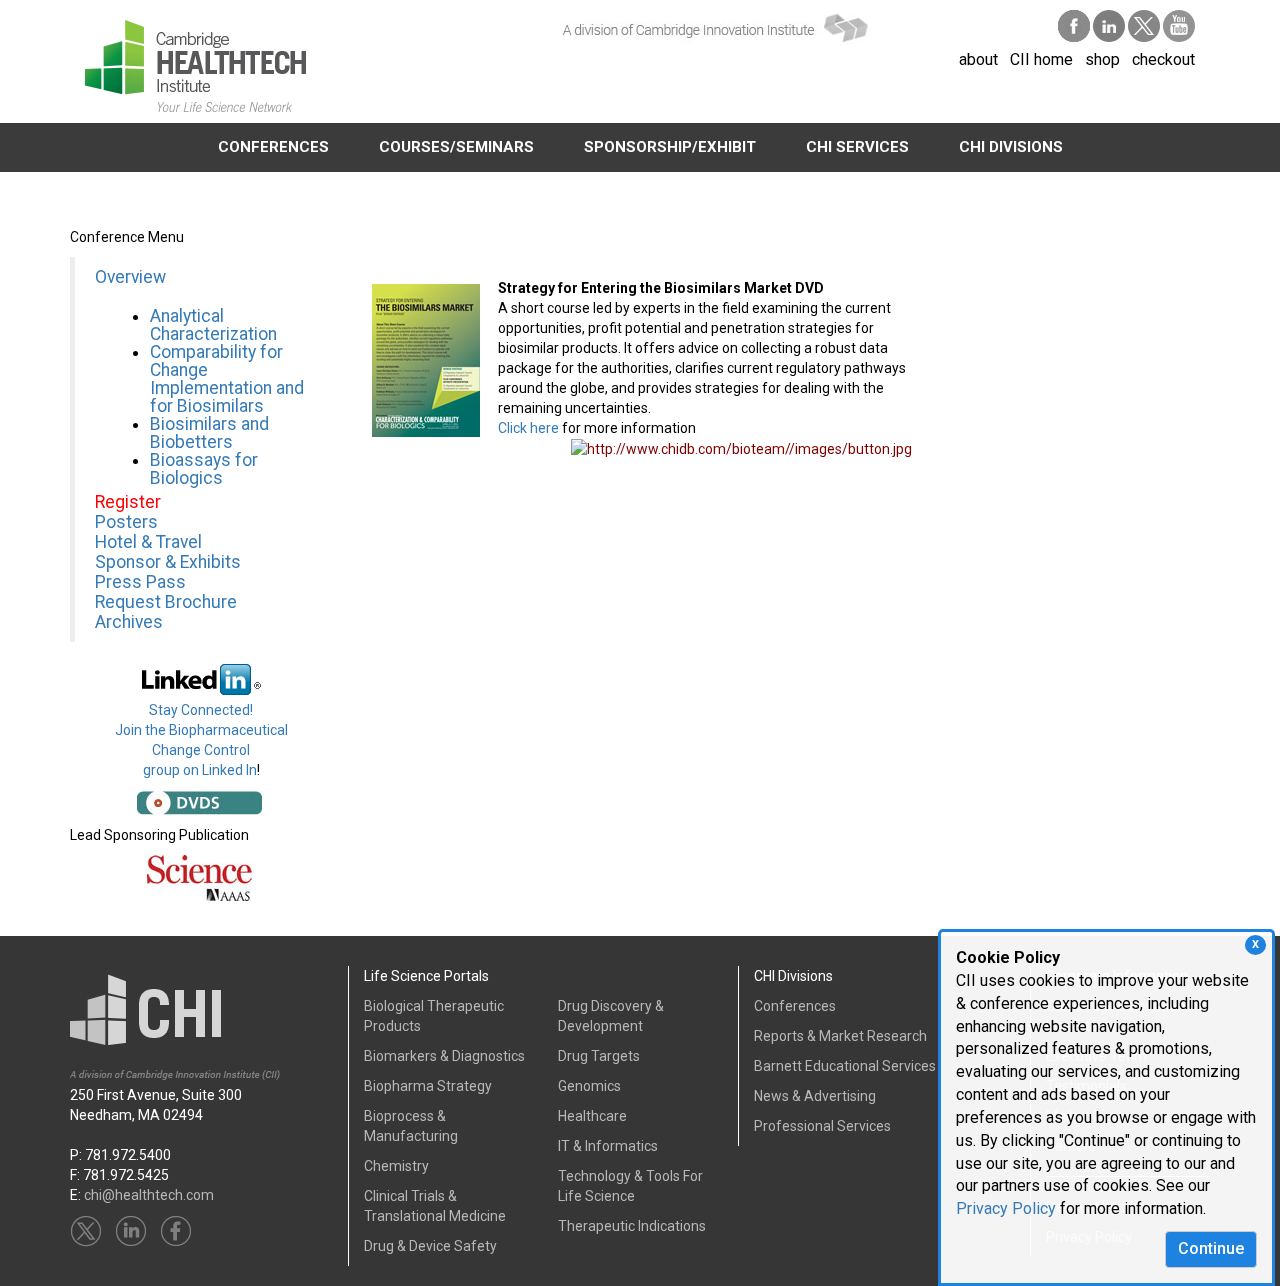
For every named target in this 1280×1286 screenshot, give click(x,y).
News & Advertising (815, 1096)
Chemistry (396, 1166)
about (978, 59)
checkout (1163, 59)
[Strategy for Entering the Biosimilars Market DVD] (426, 359)
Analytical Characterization (215, 325)
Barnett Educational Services (845, 1066)
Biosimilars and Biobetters (209, 433)
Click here (528, 428)
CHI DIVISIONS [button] (1011, 147)
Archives (129, 622)
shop (1102, 59)
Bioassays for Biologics (204, 469)
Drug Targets (599, 1056)
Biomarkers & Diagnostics (444, 1056)
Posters (126, 522)
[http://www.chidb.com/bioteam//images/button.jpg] (741, 448)
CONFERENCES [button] (273, 147)
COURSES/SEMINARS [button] (456, 147)
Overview (130, 277)
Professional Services (822, 1126)
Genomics (589, 1086)
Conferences (795, 1006)
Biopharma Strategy (428, 1086)
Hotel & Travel (148, 542)
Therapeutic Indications (632, 1226)
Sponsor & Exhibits (168, 562)
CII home (1041, 59)
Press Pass (140, 582)
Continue (1211, 1248)
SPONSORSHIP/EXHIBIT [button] (670, 147)
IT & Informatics (608, 1146)
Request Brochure (166, 602)
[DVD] (199, 801)
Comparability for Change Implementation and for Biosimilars (227, 379)
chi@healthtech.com (149, 1195)
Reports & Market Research (840, 1036)
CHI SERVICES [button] (857, 147)
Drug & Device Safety (430, 1246)
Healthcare (592, 1116)
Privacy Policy (1006, 1208)
